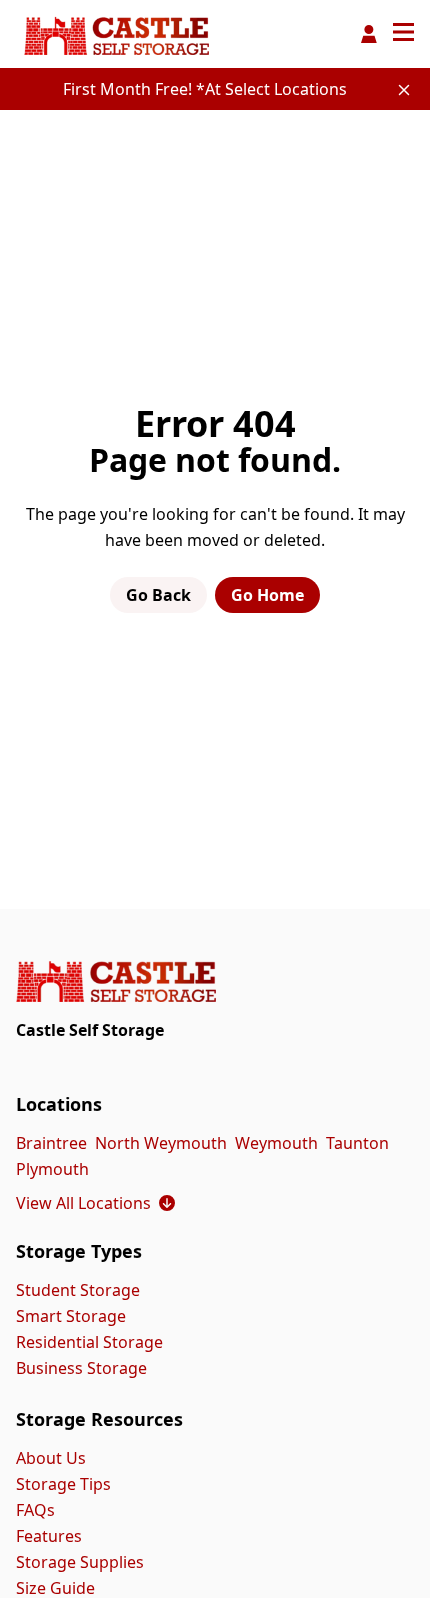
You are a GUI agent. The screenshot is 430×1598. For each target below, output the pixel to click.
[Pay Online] (369, 34)
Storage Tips (63, 1484)
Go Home (267, 595)
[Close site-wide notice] (404, 90)
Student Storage (78, 1290)
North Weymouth (161, 1143)
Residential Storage (89, 1342)
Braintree (51, 1143)
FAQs (35, 1510)
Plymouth (52, 1169)
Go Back (158, 595)
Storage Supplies (80, 1562)
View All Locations (95, 1203)
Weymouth (276, 1143)
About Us (51, 1458)
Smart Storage (71, 1316)
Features (49, 1536)
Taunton (357, 1143)
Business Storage (81, 1368)
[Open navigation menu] (403, 34)
